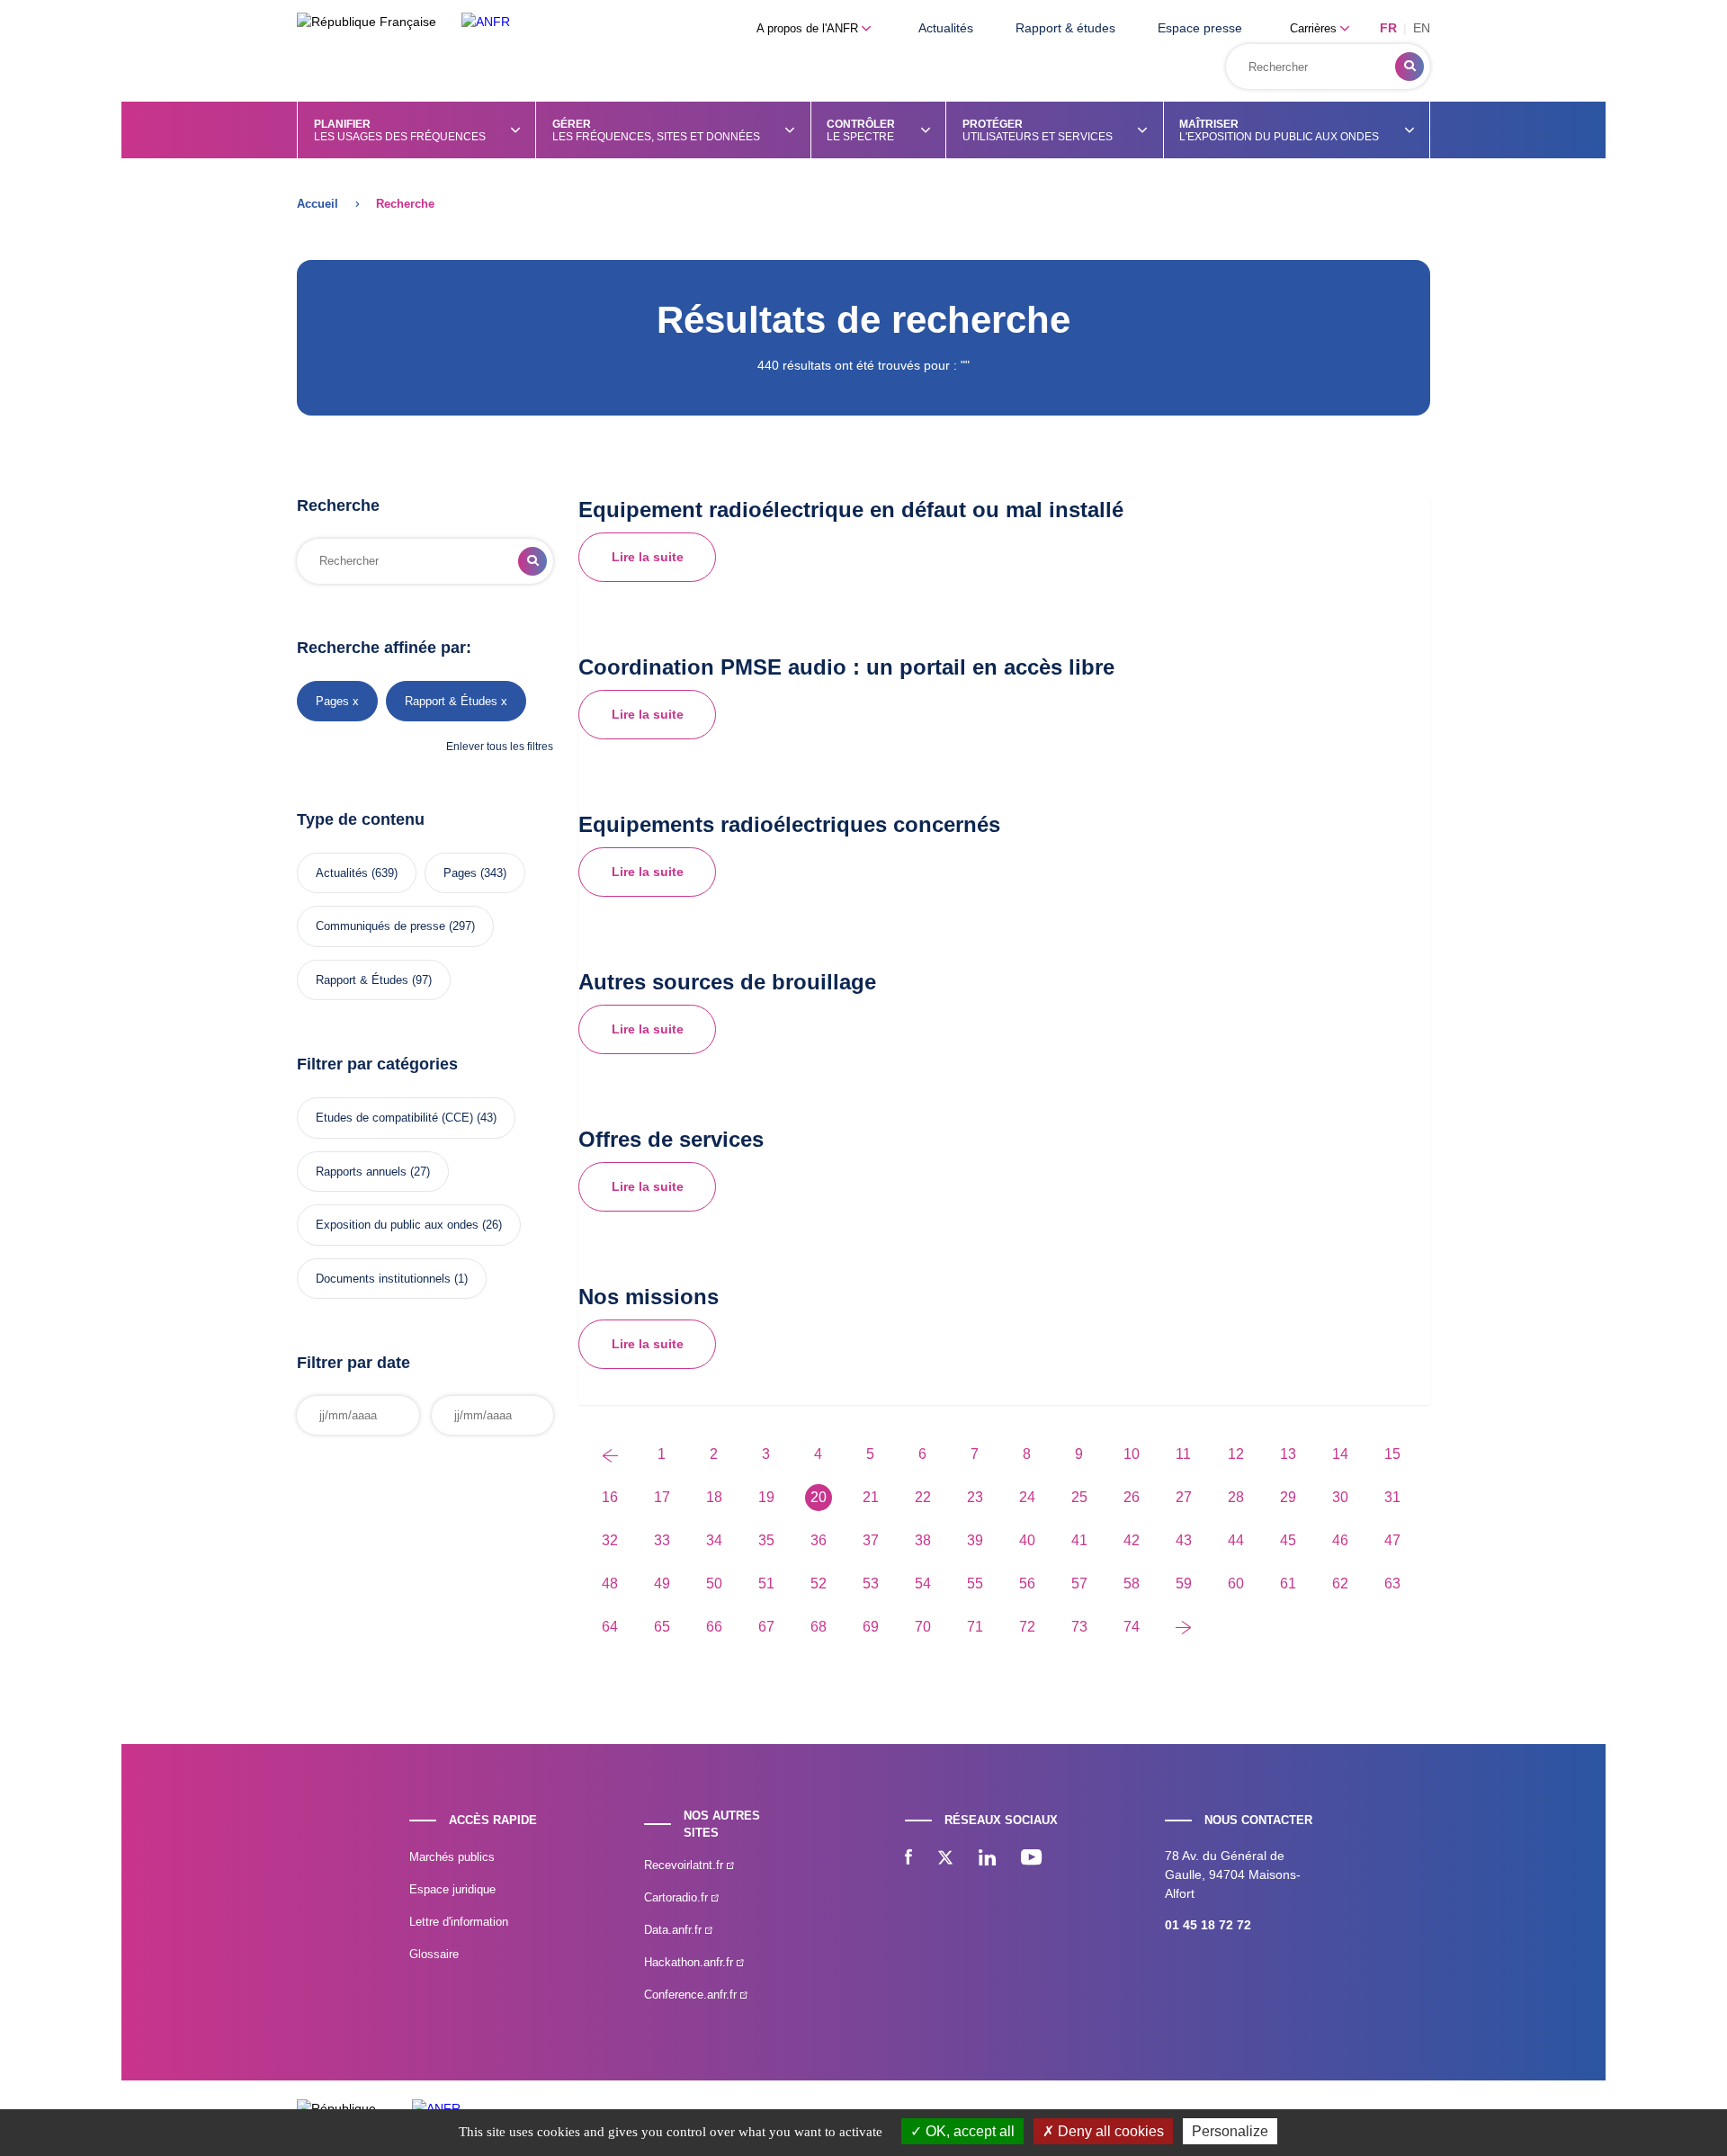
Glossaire (434, 1954)
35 (766, 1540)
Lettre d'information (459, 1922)
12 (1236, 1454)
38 (923, 1540)
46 (1340, 1540)
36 (819, 1540)
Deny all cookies (1109, 2131)
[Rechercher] (1409, 67)
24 (1027, 1497)
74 (1132, 1627)
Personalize (1230, 2131)
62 (1340, 1583)
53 (871, 1583)
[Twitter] (945, 1859)
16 (610, 1497)
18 (714, 1497)
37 (871, 1540)
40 (1027, 1540)
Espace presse (1200, 28)
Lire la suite (648, 557)
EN (1422, 28)
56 (1027, 1583)
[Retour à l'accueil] (486, 22)
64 (610, 1627)
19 (766, 1497)
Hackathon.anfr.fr (690, 1962)
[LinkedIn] (987, 1859)
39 (975, 1540)
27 (1184, 1497)
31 (1392, 1497)
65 (662, 1627)
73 (1079, 1627)
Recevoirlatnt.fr (685, 1865)
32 (610, 1540)
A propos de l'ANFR (809, 28)
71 (975, 1627)
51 (766, 1583)
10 (1132, 1454)
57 (1079, 1583)
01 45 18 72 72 (1208, 1925)
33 (662, 1540)
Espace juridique (452, 1889)
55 (975, 1583)
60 (1236, 1583)
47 (1392, 1540)
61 (1288, 1583)
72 (1027, 1627)
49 (662, 1583)
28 (1236, 1497)
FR (1388, 28)
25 (1079, 1497)
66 (714, 1627)
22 (923, 1497)
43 (1184, 1540)
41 (1079, 1540)
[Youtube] (1031, 1859)
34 (714, 1540)
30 (1340, 1497)
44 (1236, 1540)
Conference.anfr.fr (692, 1995)
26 (1132, 1497)
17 (662, 1497)
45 (1288, 1540)
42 (1132, 1540)
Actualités (946, 28)
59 (1184, 1583)
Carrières (1315, 28)
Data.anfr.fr (675, 1930)
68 (819, 1627)
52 (819, 1583)
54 (923, 1583)
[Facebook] (908, 1859)
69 (871, 1627)
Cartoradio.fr (678, 1897)
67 (766, 1627)
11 (1183, 1454)
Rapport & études (1065, 28)
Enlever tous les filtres (500, 747)
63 (1392, 1583)
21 (871, 1497)
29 (1288, 1497)
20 (819, 1497)
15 (1392, 1454)
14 (1340, 1454)
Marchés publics (452, 1857)
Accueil (318, 204)
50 (714, 1583)
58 (1132, 1583)
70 (923, 1627)
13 (1288, 1454)
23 (975, 1497)
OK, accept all (968, 2131)
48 (610, 1583)
